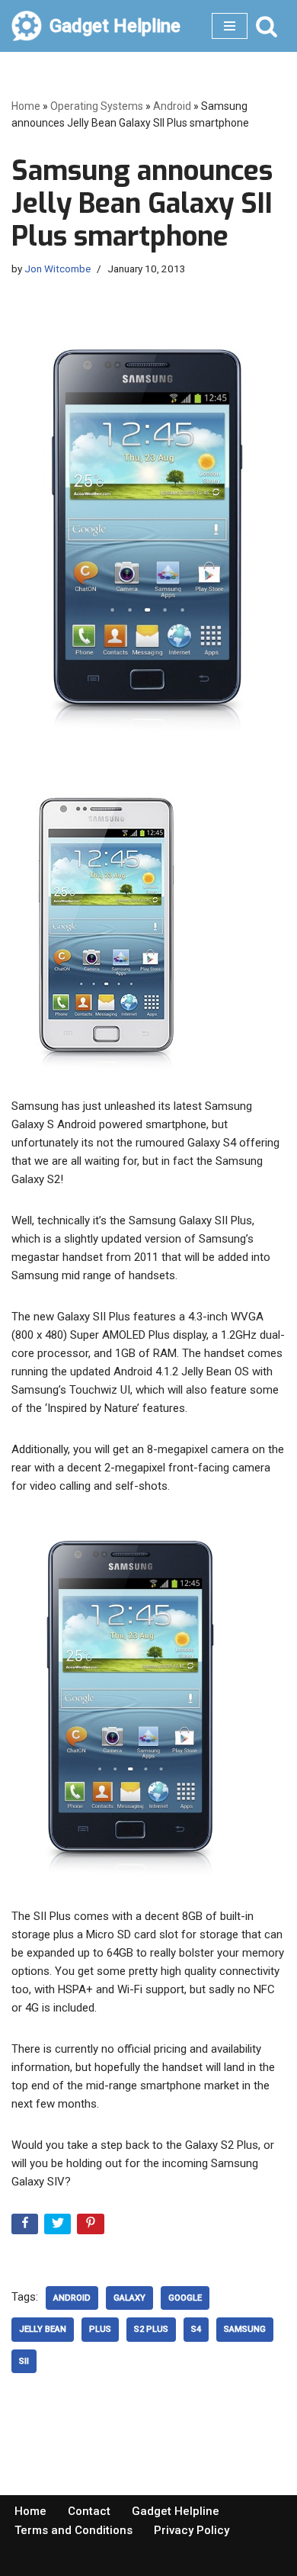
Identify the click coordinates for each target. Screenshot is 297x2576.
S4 (196, 2329)
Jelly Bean (43, 2329)
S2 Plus (151, 2329)
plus (100, 2329)
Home (26, 106)
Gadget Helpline (176, 2511)
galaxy (129, 2298)
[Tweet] (59, 2227)
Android (172, 106)
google (185, 2298)
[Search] (267, 26)
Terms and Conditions (73, 2530)
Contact (89, 2511)
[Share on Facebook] (26, 2227)
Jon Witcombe (57, 269)
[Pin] (92, 2227)
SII (24, 2361)
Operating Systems (97, 106)
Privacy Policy (192, 2530)
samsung (245, 2329)
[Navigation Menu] (230, 26)
